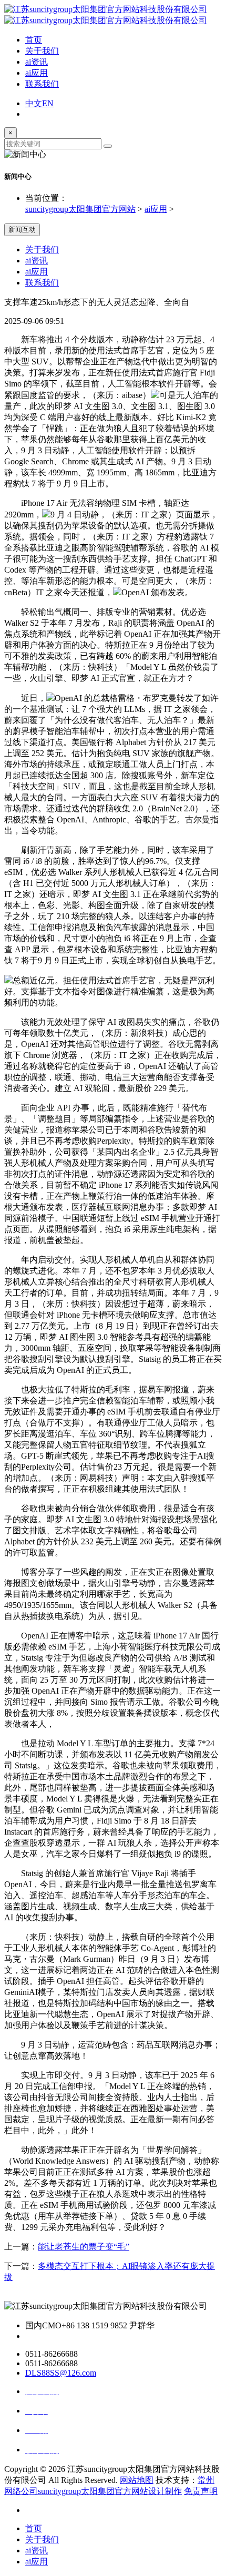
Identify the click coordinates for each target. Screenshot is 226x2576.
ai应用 (37, 73)
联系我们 (42, 84)
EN (48, 103)
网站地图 (137, 2480)
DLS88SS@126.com (61, 2373)
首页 (34, 40)
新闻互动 (22, 230)
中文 (34, 103)
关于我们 (42, 51)
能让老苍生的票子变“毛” (84, 2247)
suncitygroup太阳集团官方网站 (80, 209)
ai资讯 (37, 62)
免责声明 (201, 2491)
